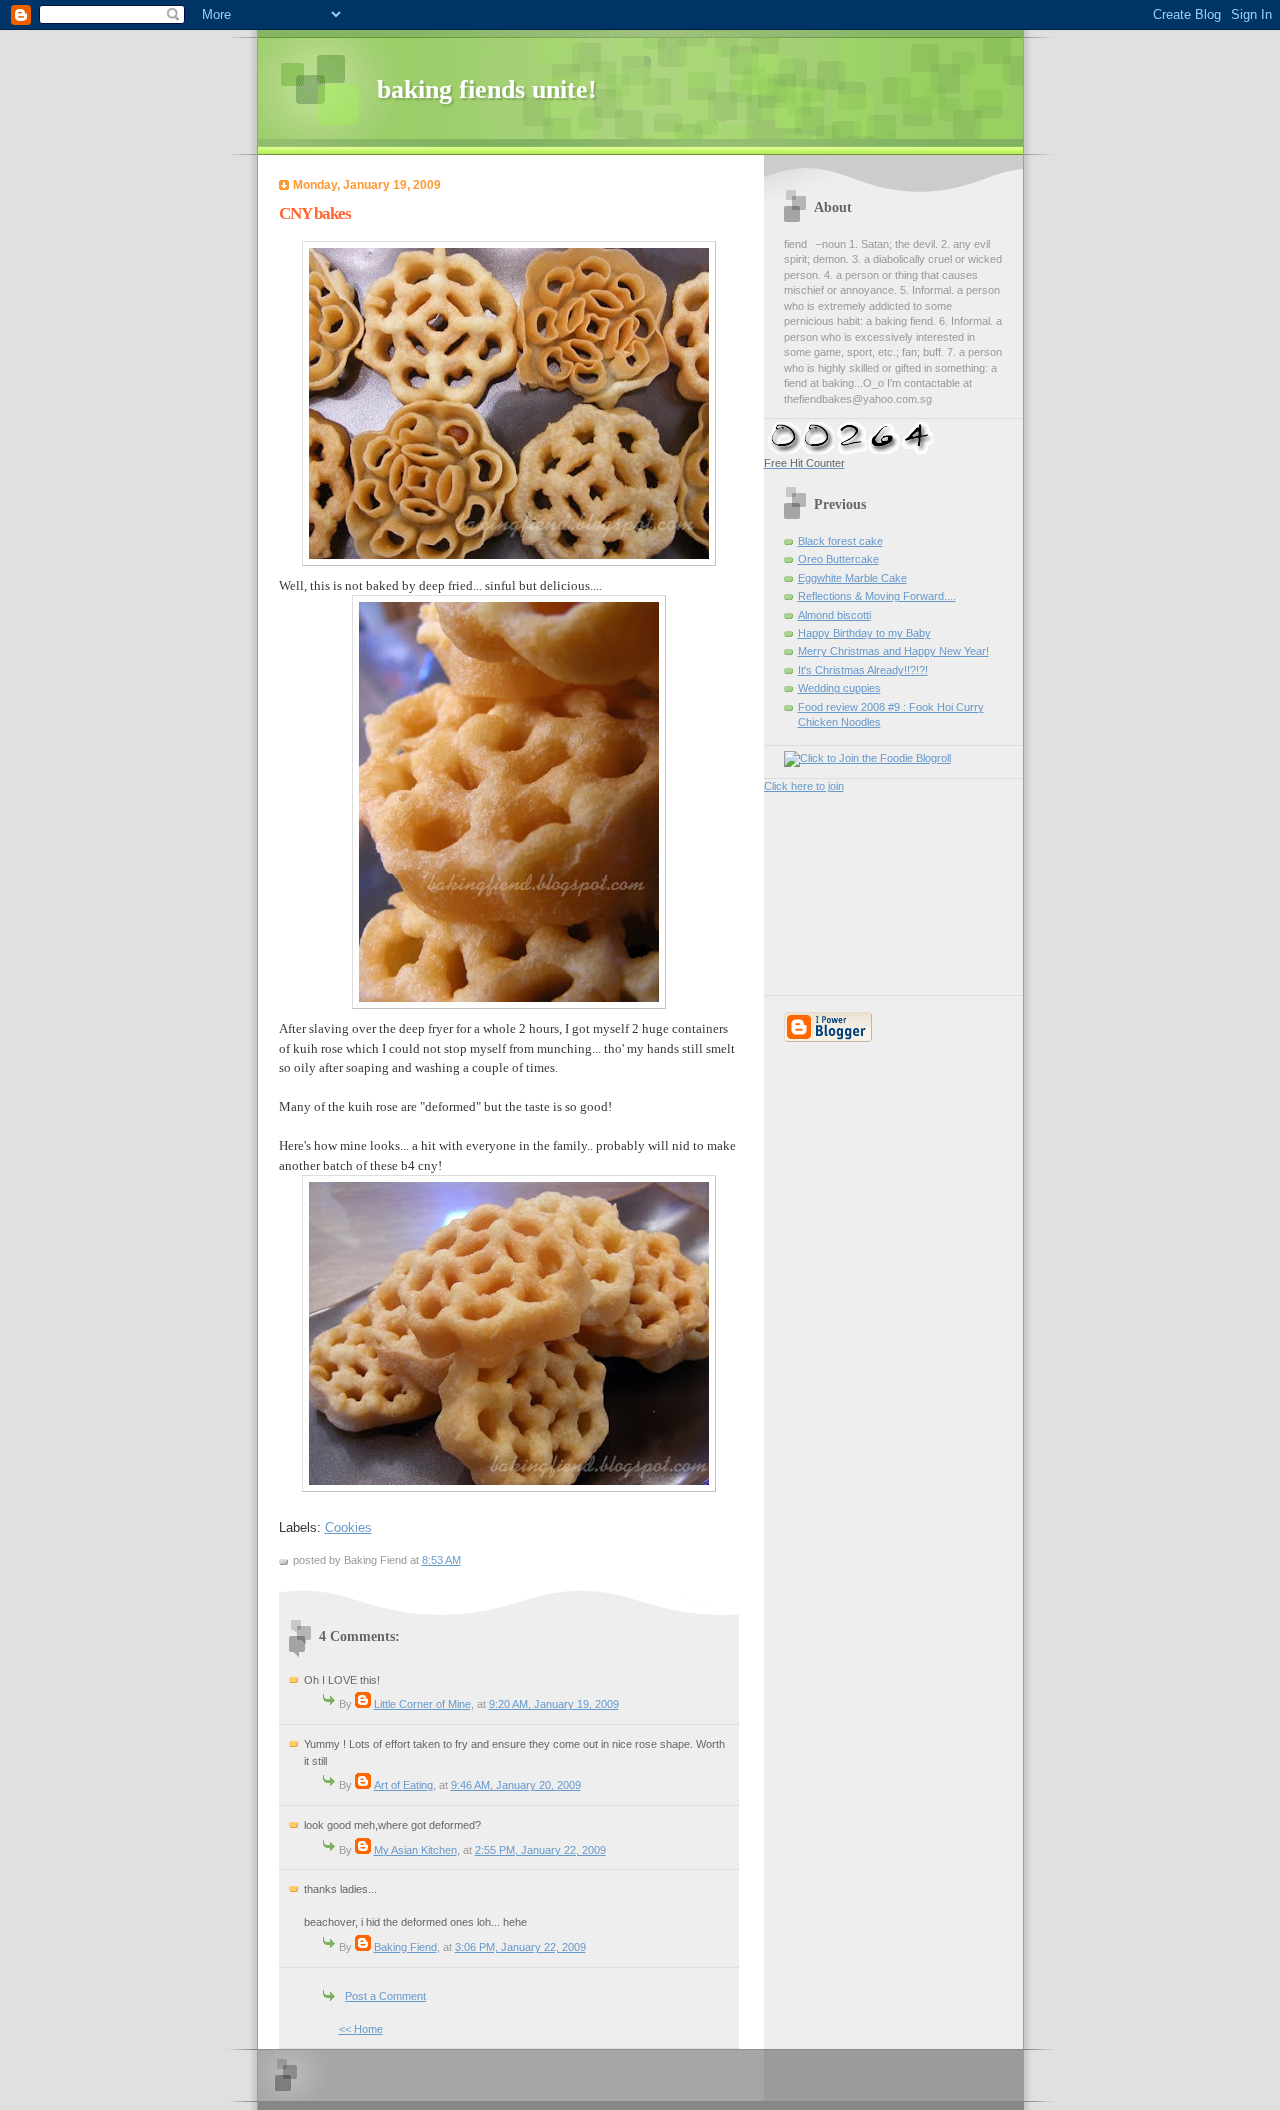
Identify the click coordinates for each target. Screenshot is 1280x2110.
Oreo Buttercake (838, 559)
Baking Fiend (405, 1947)
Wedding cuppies (839, 688)
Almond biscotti (834, 615)
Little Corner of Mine (422, 1704)
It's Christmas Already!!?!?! (863, 670)
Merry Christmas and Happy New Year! (893, 651)
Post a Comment (385, 1996)
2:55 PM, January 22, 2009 (540, 1850)
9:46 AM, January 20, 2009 (516, 1785)
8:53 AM (441, 1560)
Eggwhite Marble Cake (852, 578)
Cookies (348, 1527)
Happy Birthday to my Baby (864, 633)
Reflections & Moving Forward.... (877, 596)
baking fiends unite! (487, 89)
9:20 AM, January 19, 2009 (554, 1704)
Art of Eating (403, 1785)
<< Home (361, 2029)
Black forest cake (840, 541)
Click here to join (804, 786)
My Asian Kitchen (415, 1850)
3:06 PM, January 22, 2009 (520, 1947)
